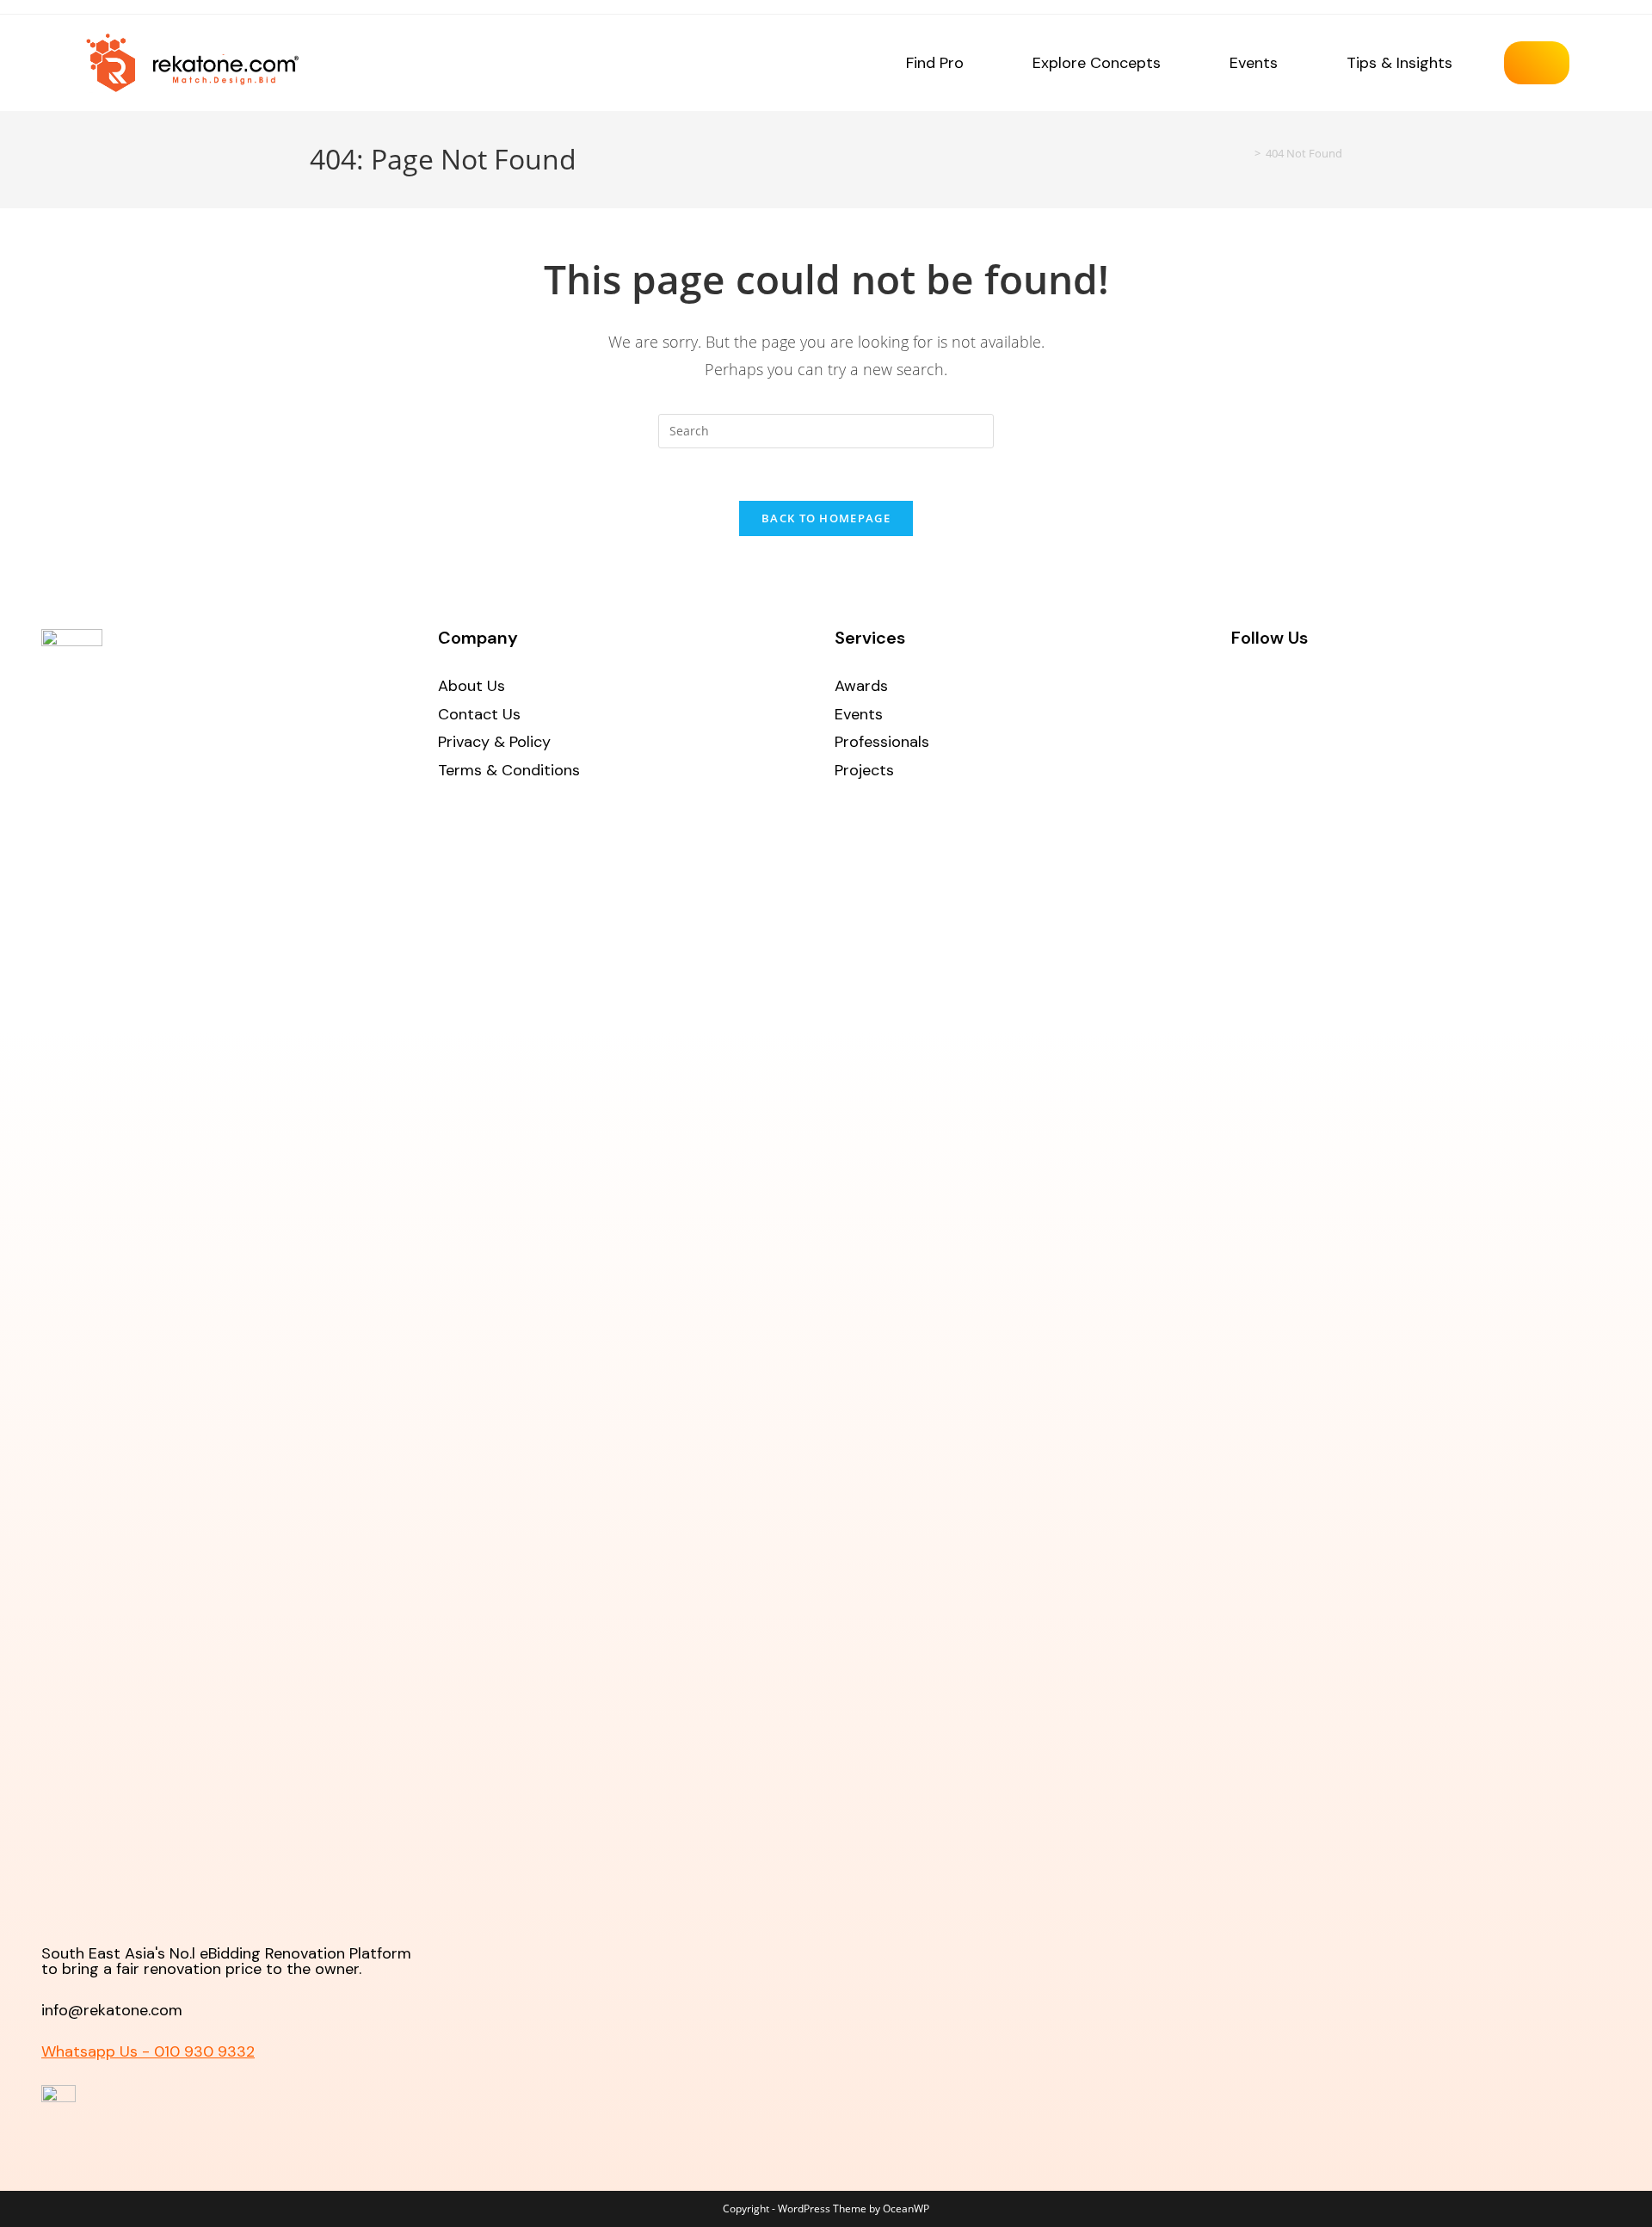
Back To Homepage (826, 518)
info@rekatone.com (112, 2010)
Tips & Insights (1399, 63)
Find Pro (935, 63)
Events (1254, 63)
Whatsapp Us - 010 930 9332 (148, 2051)
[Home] (1245, 153)
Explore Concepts (1097, 63)
